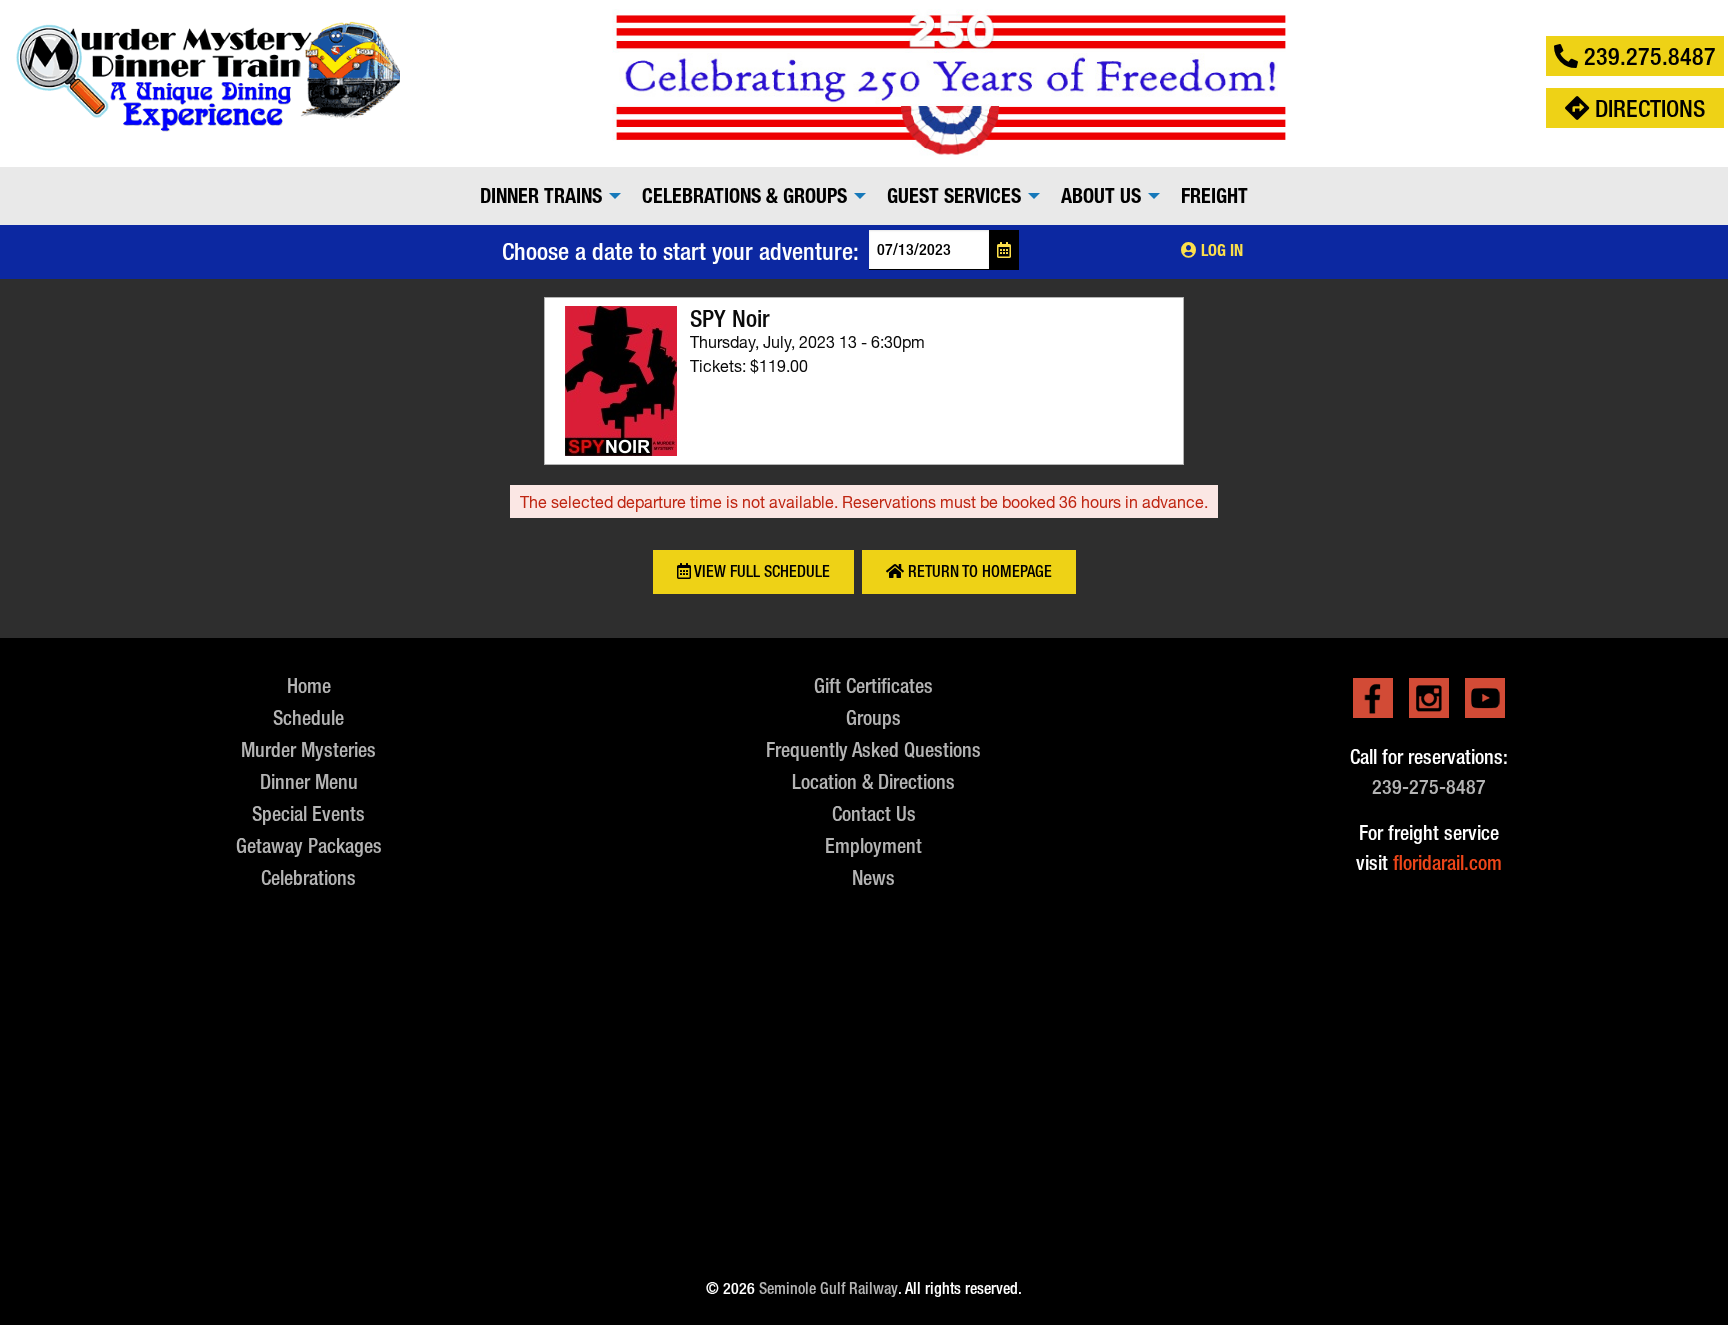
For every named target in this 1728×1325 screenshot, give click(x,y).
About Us (1101, 196)
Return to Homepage (978, 571)
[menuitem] (545, 196)
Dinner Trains (541, 196)
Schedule (308, 717)
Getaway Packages (309, 845)
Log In (1220, 250)
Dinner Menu (309, 781)
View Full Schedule (760, 571)
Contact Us (874, 813)
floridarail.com (1447, 862)
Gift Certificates (873, 685)
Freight (1214, 196)
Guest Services (954, 196)
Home (309, 685)
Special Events (308, 813)
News (873, 877)
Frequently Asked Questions (873, 749)
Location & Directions (873, 781)
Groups (873, 717)
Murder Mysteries (308, 749)
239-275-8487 (1429, 786)
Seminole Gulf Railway (828, 1288)
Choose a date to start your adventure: (680, 251)
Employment (873, 845)
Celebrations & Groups (744, 196)
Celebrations (308, 877)
